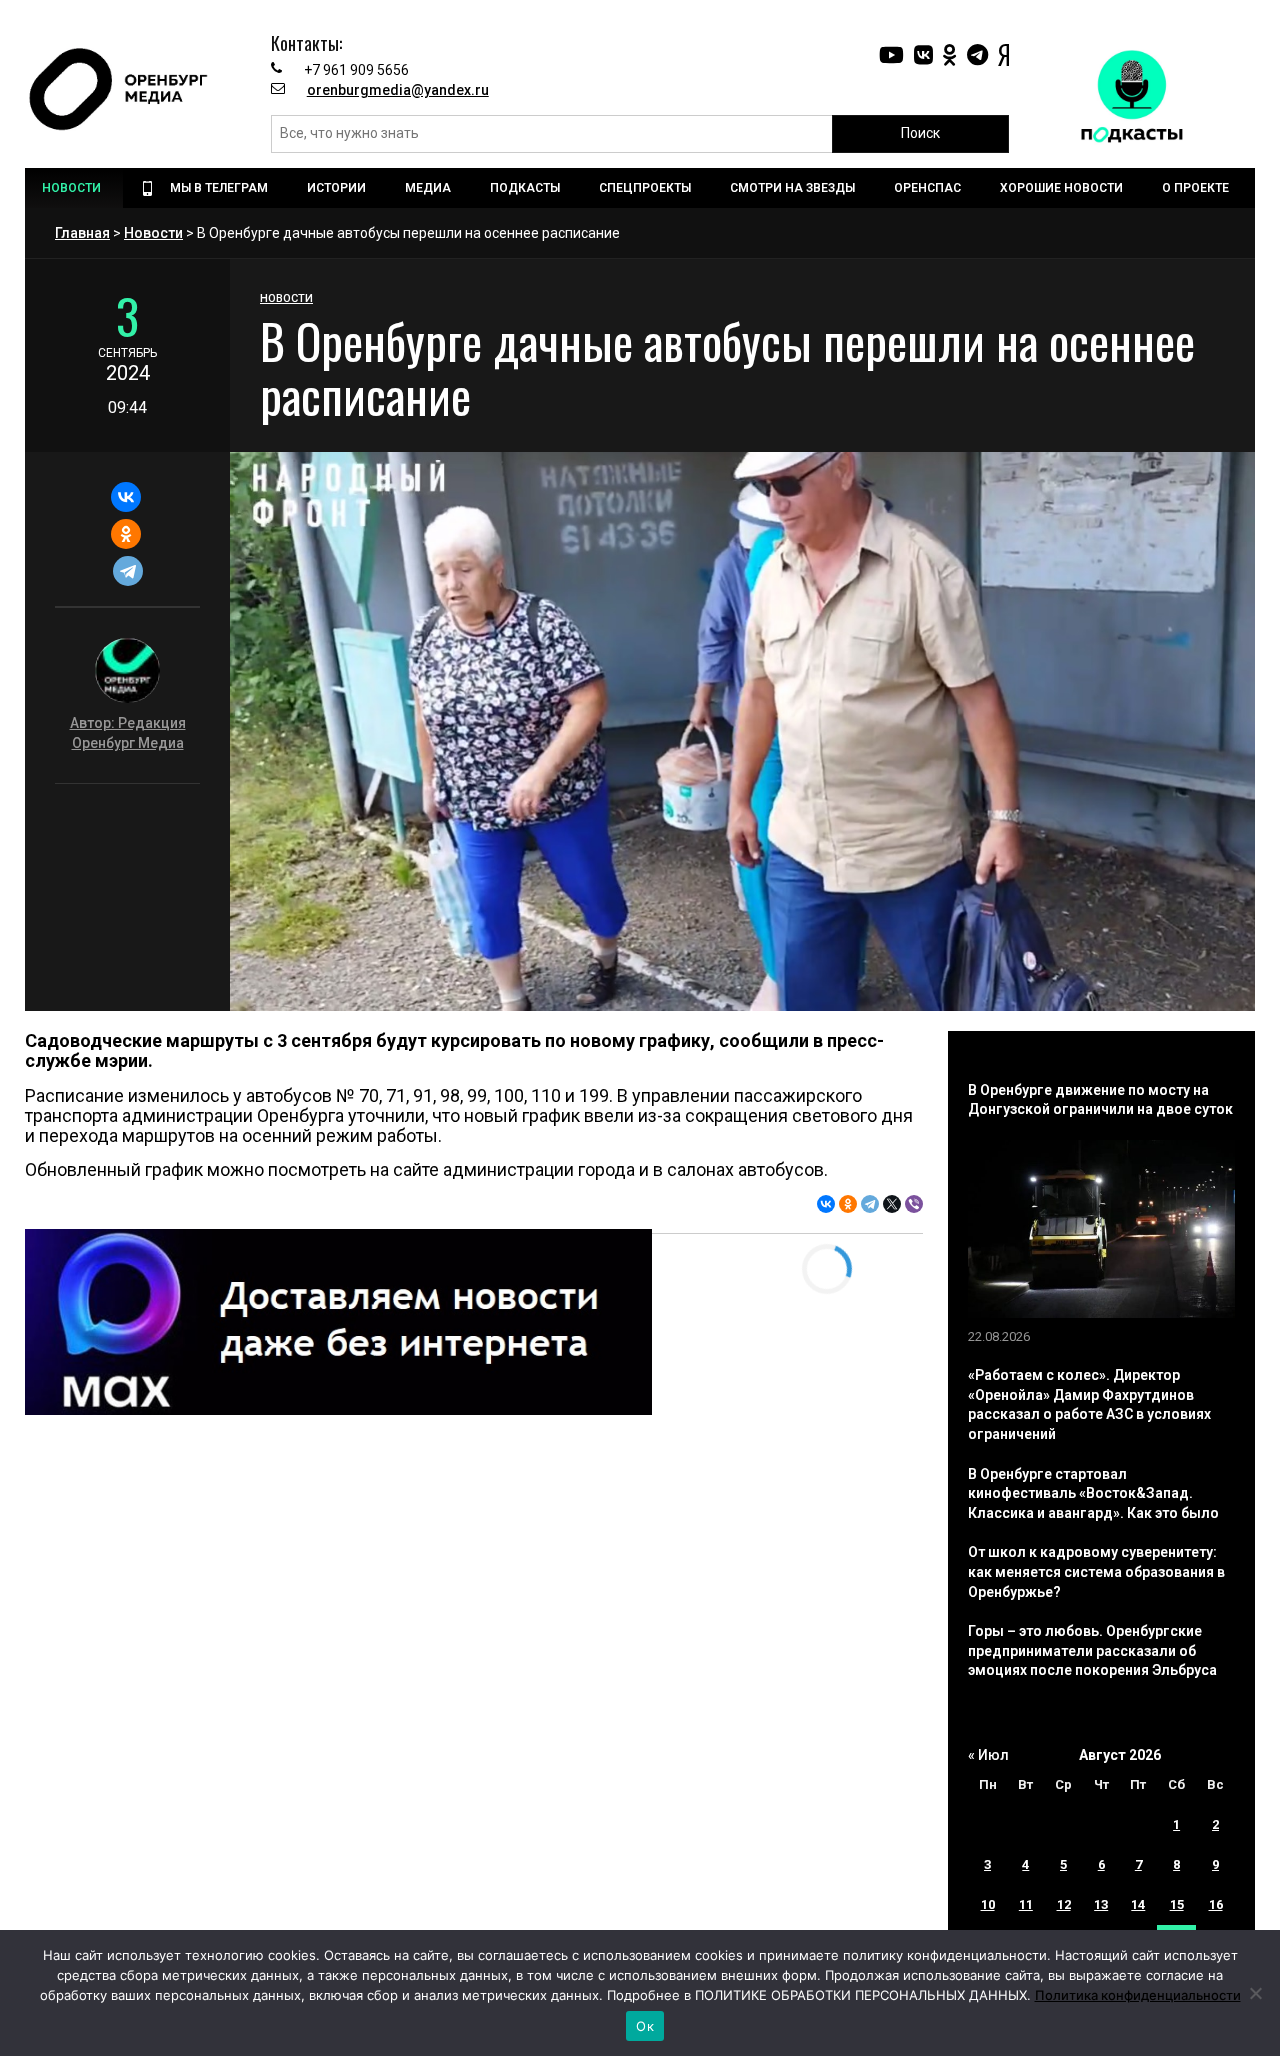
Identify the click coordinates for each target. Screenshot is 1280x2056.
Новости (153, 233)
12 (1064, 1904)
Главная (82, 233)
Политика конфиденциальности (1138, 1995)
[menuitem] (74, 188)
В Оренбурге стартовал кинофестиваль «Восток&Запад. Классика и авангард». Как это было (1093, 1493)
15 (1177, 1904)
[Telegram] (127, 571)
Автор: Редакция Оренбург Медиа (128, 733)
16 (1216, 1904)
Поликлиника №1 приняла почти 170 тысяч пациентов (396, 1514)
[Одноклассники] (125, 534)
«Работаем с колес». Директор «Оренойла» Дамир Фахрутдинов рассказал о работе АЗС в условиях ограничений (1089, 1404)
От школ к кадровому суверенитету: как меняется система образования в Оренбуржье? (1096, 1571)
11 (1026, 1904)
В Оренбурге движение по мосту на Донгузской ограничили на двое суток (1100, 1100)
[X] (892, 1204)
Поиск (920, 133)
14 (1138, 1904)
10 (988, 1904)
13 (1101, 1904)
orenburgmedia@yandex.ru (398, 90)
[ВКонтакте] (125, 497)
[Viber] (914, 1204)
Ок (645, 2026)
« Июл (988, 1755)
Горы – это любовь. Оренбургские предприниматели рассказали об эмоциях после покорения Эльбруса (1092, 1650)
